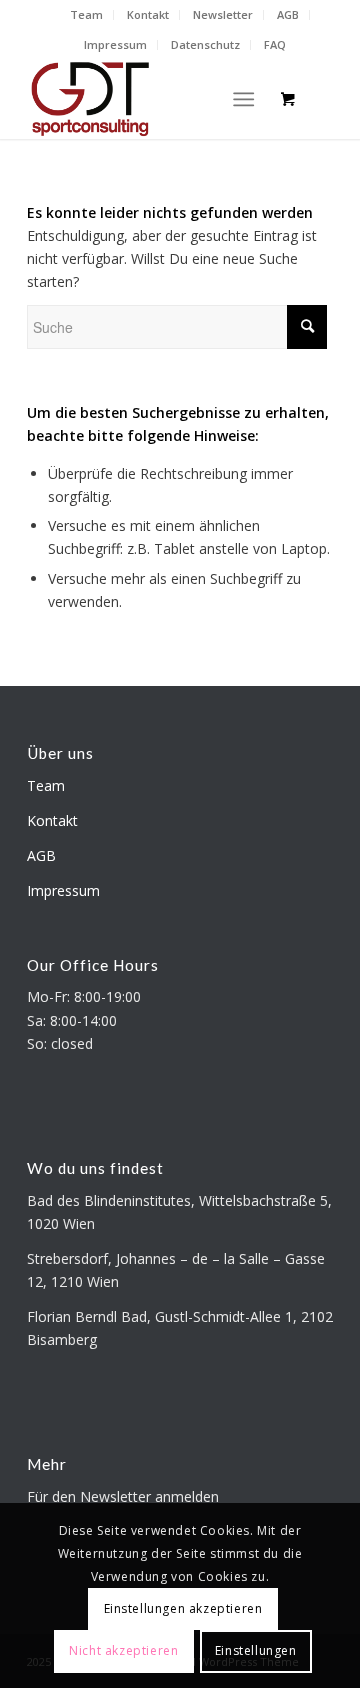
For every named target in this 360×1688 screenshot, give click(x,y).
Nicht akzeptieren (123, 1650)
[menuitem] (87, 15)
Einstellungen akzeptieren (183, 1608)
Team (86, 14)
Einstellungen (256, 1650)
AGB (288, 14)
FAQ (275, 44)
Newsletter (223, 14)
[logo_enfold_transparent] (149, 99)
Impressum (115, 44)
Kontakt (148, 14)
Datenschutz (205, 44)
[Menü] (243, 99)
